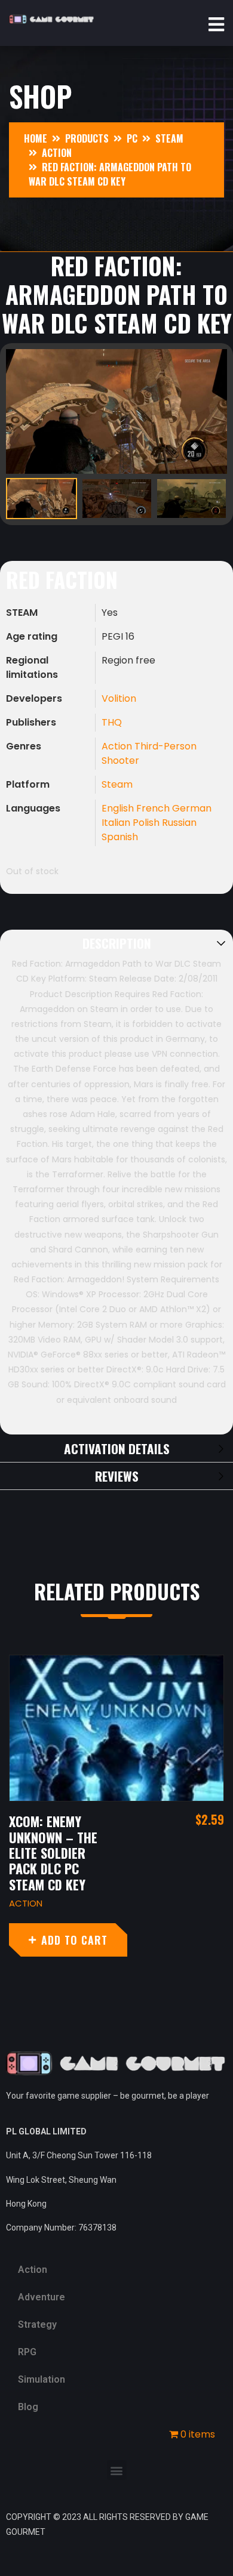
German (192, 808)
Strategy (37, 2324)
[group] (116, 411)
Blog (28, 2407)
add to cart (74, 1940)
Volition (119, 698)
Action (118, 746)
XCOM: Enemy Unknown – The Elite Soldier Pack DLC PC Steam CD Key (53, 1853)
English (119, 808)
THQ (112, 722)
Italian (117, 823)
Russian (179, 823)
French (154, 808)
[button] (117, 2470)
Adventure (42, 2297)
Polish (147, 823)
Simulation (42, 2379)
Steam (117, 784)
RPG (27, 2352)
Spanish (120, 837)
